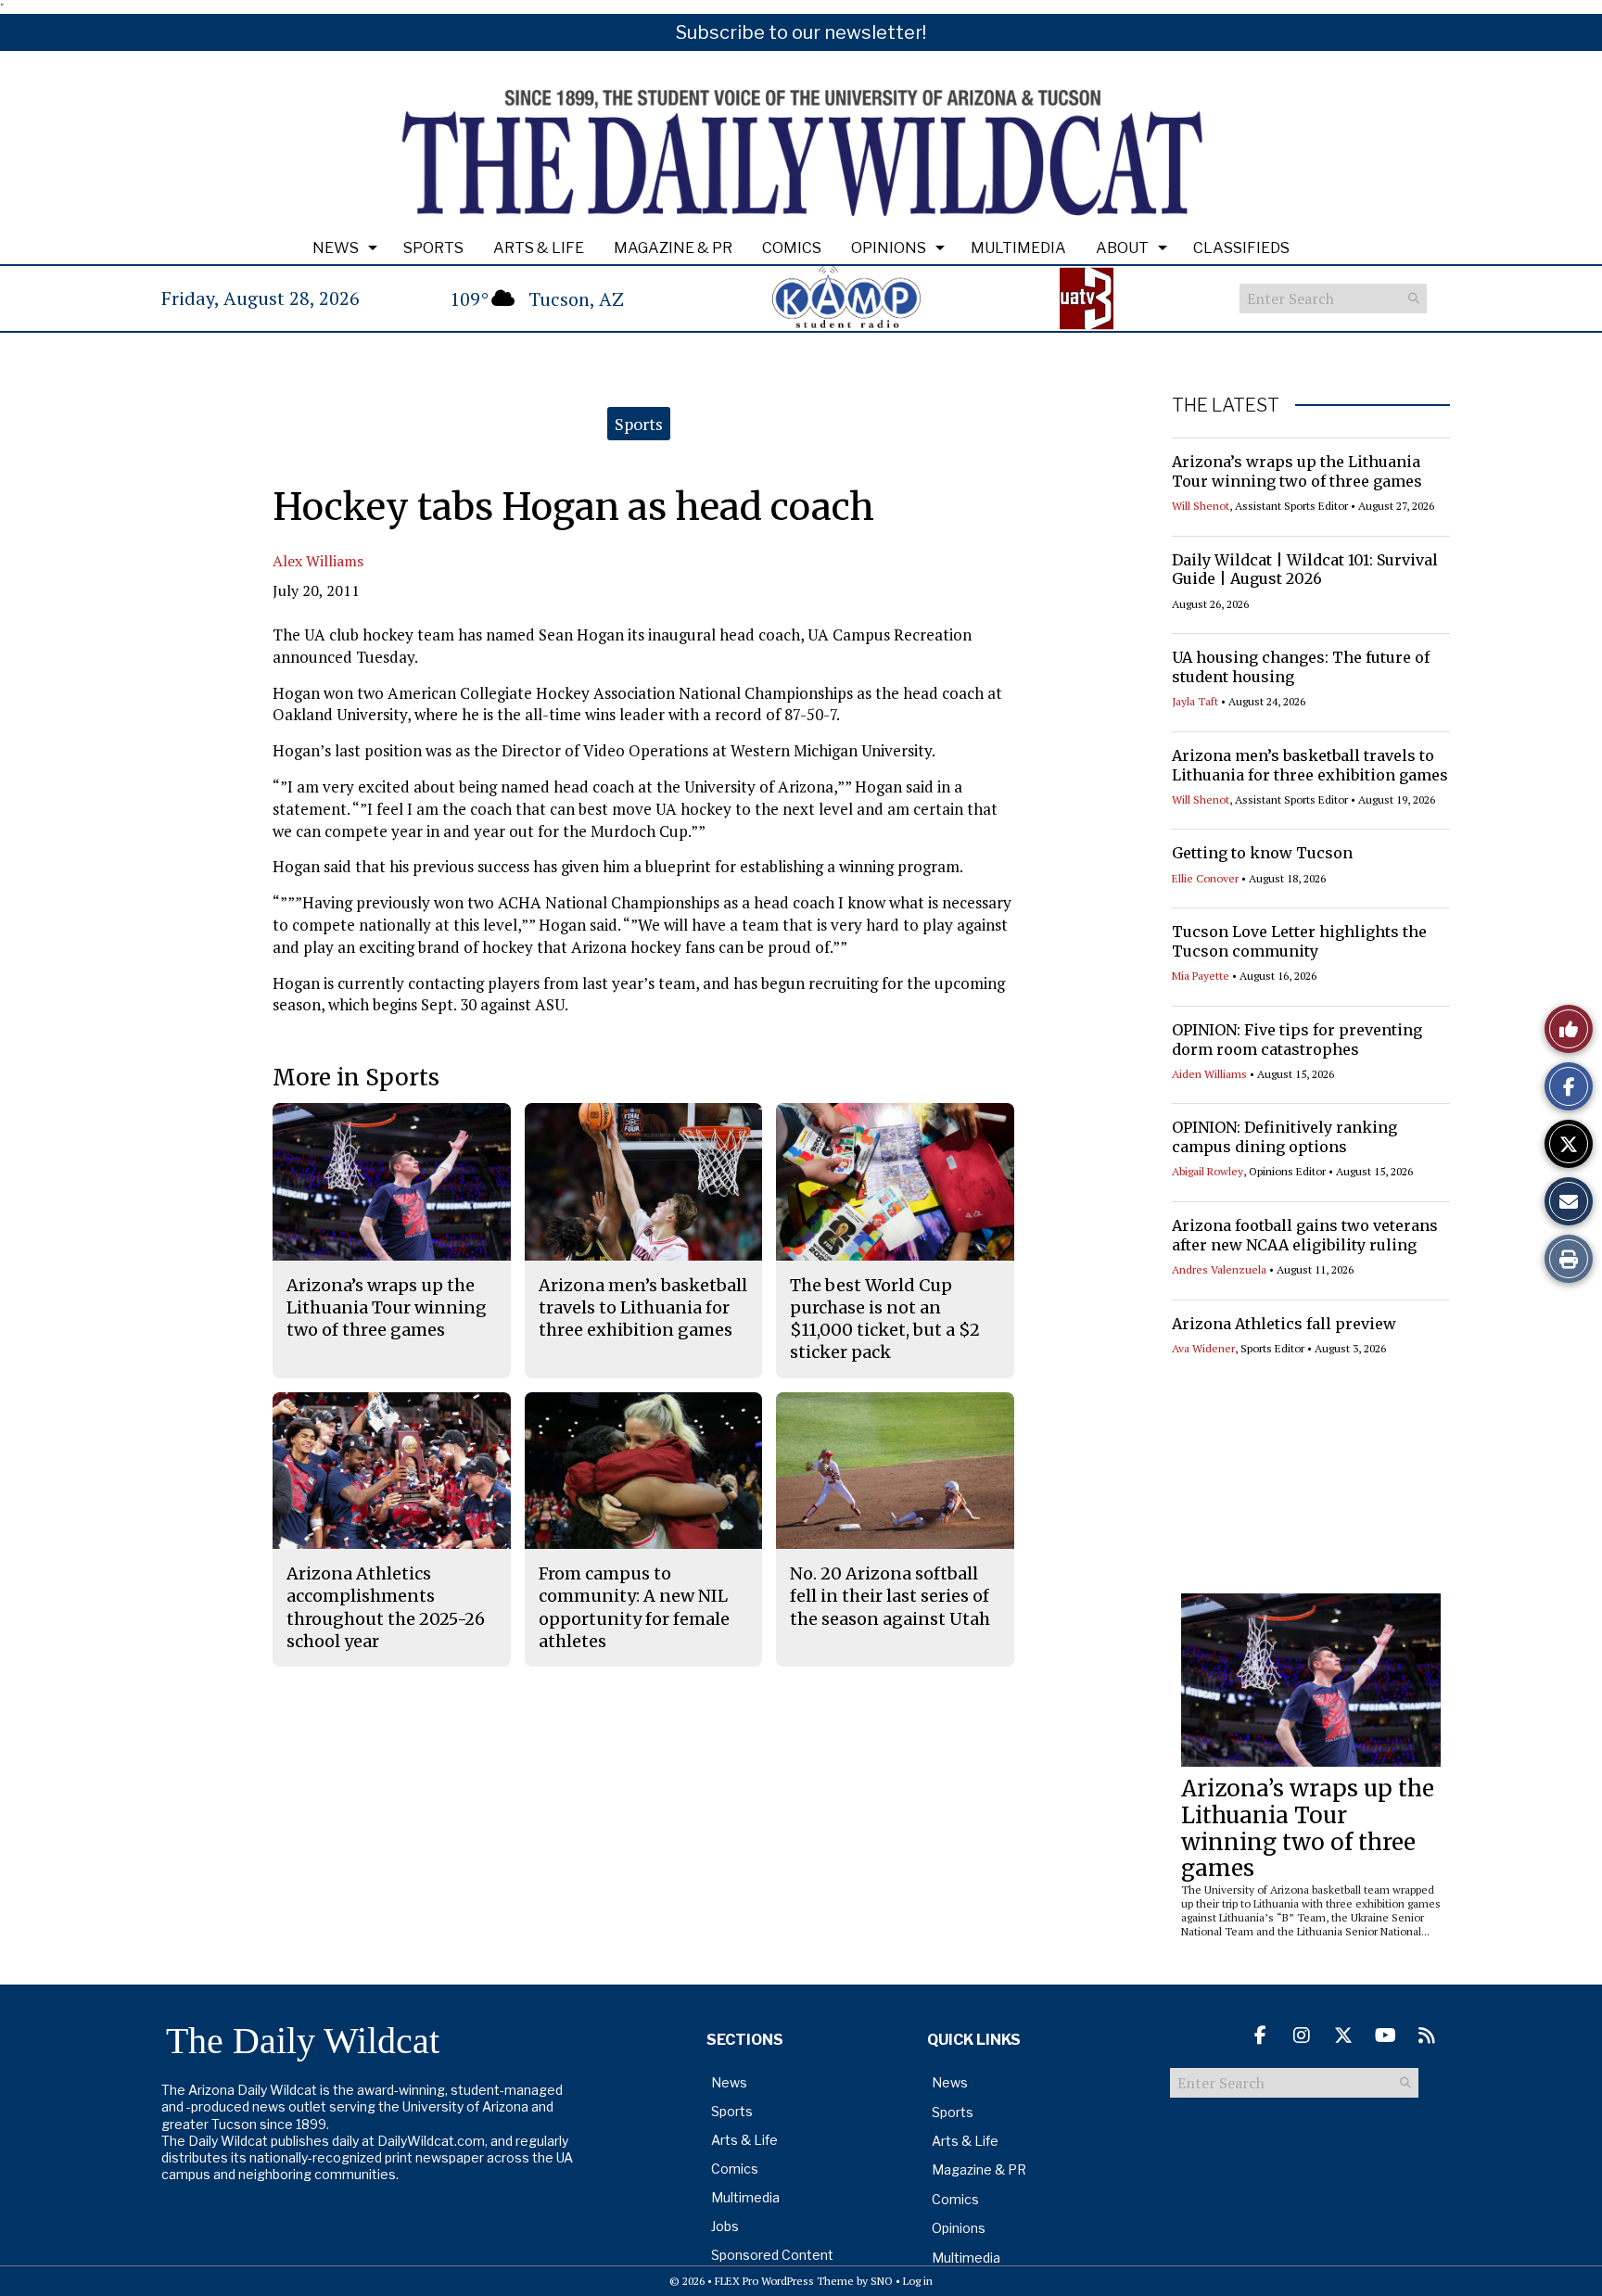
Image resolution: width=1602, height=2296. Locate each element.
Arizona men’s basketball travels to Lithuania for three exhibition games (1310, 765)
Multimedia (1018, 248)
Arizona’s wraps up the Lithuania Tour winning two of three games (1297, 471)
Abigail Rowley (1208, 1171)
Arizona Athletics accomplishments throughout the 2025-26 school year (386, 1607)
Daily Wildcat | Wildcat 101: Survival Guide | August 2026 (1305, 570)
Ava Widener (1203, 1348)
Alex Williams (318, 561)
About (1122, 248)
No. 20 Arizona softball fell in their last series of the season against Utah (890, 1596)
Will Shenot (1201, 506)
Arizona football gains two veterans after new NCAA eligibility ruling (1305, 1235)
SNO (882, 2281)
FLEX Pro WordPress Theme (784, 2281)
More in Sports (356, 1078)
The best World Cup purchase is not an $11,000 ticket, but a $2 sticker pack (885, 1319)
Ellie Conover (1205, 878)
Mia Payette (1201, 976)
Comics (792, 248)
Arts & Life (539, 248)
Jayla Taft (1195, 701)
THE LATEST (1226, 405)
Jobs (725, 2226)
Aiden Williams (1209, 1074)
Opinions (889, 248)
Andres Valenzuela (1219, 1269)
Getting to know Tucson (1262, 853)
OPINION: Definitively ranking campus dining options (1284, 1137)
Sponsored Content (772, 2255)
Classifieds (1241, 248)
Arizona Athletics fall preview (1284, 1324)
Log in (918, 2281)
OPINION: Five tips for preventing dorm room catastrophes (1297, 1040)
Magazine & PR (673, 248)
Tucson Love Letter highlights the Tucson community (1299, 941)
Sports (433, 248)
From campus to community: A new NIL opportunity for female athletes (634, 1607)
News (336, 248)
